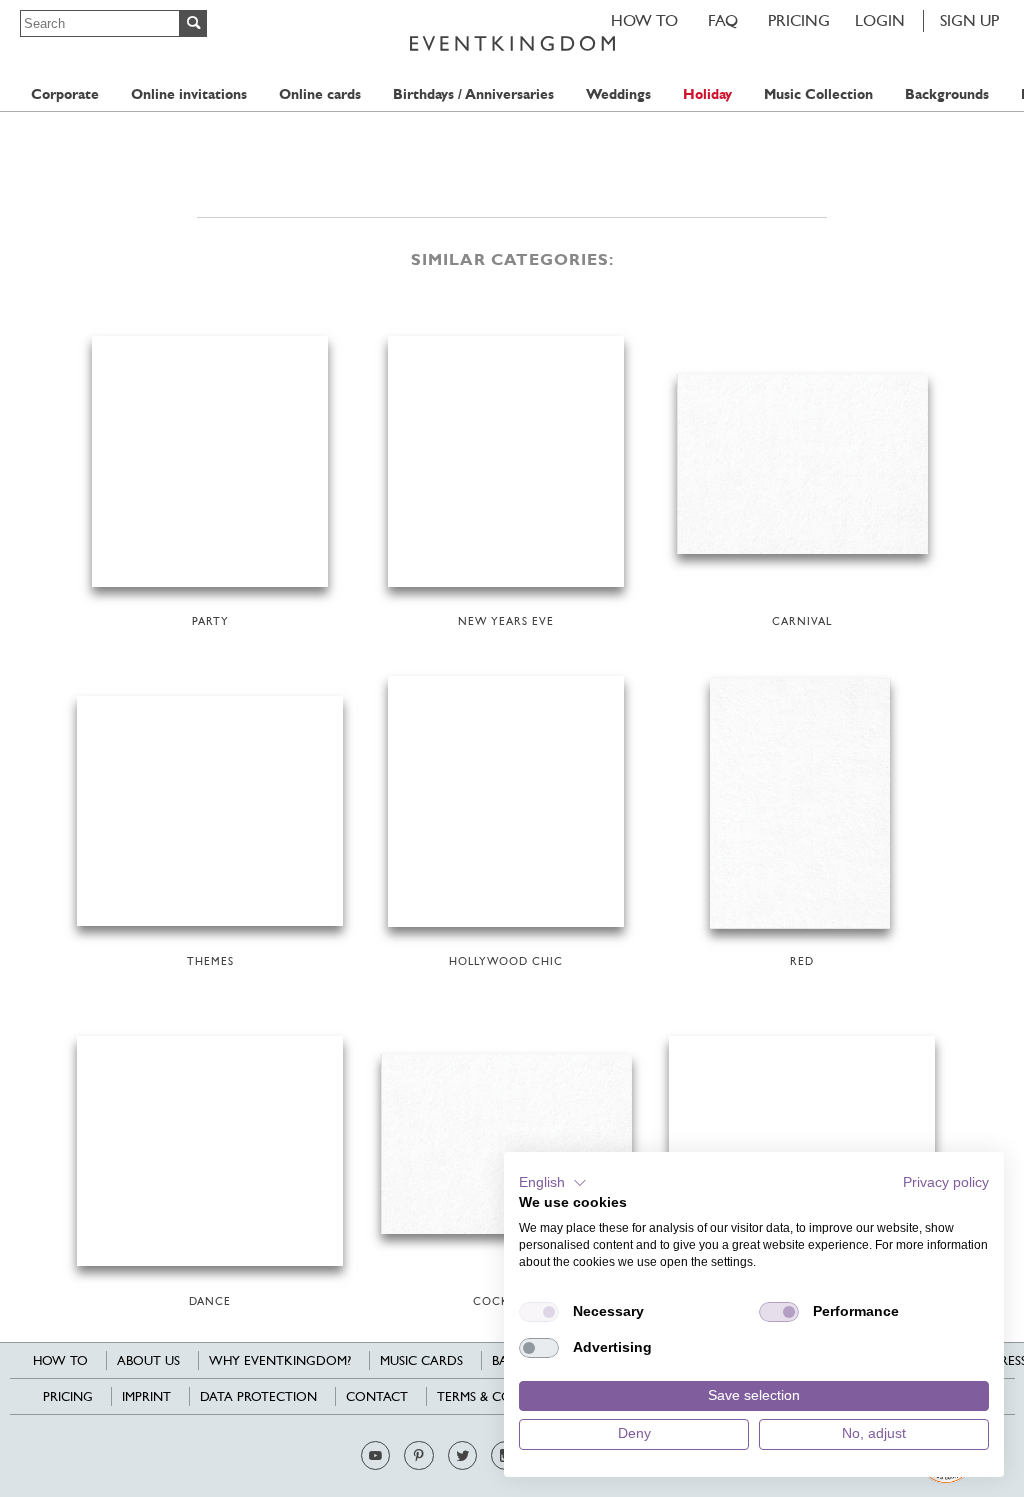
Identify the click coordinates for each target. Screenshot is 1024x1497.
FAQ (723, 20)
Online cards (320, 94)
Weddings (618, 94)
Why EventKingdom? (280, 1360)
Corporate (65, 94)
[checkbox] (539, 1312)
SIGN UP (969, 20)
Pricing (799, 20)
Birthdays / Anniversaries (473, 94)
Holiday (707, 94)
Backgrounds (947, 94)
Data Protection (258, 1396)
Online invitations (189, 94)
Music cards (421, 1360)
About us (148, 1360)
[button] (553, 1183)
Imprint (146, 1396)
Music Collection (818, 94)
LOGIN (880, 20)
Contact (377, 1396)
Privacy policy (946, 1182)
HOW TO (644, 20)
